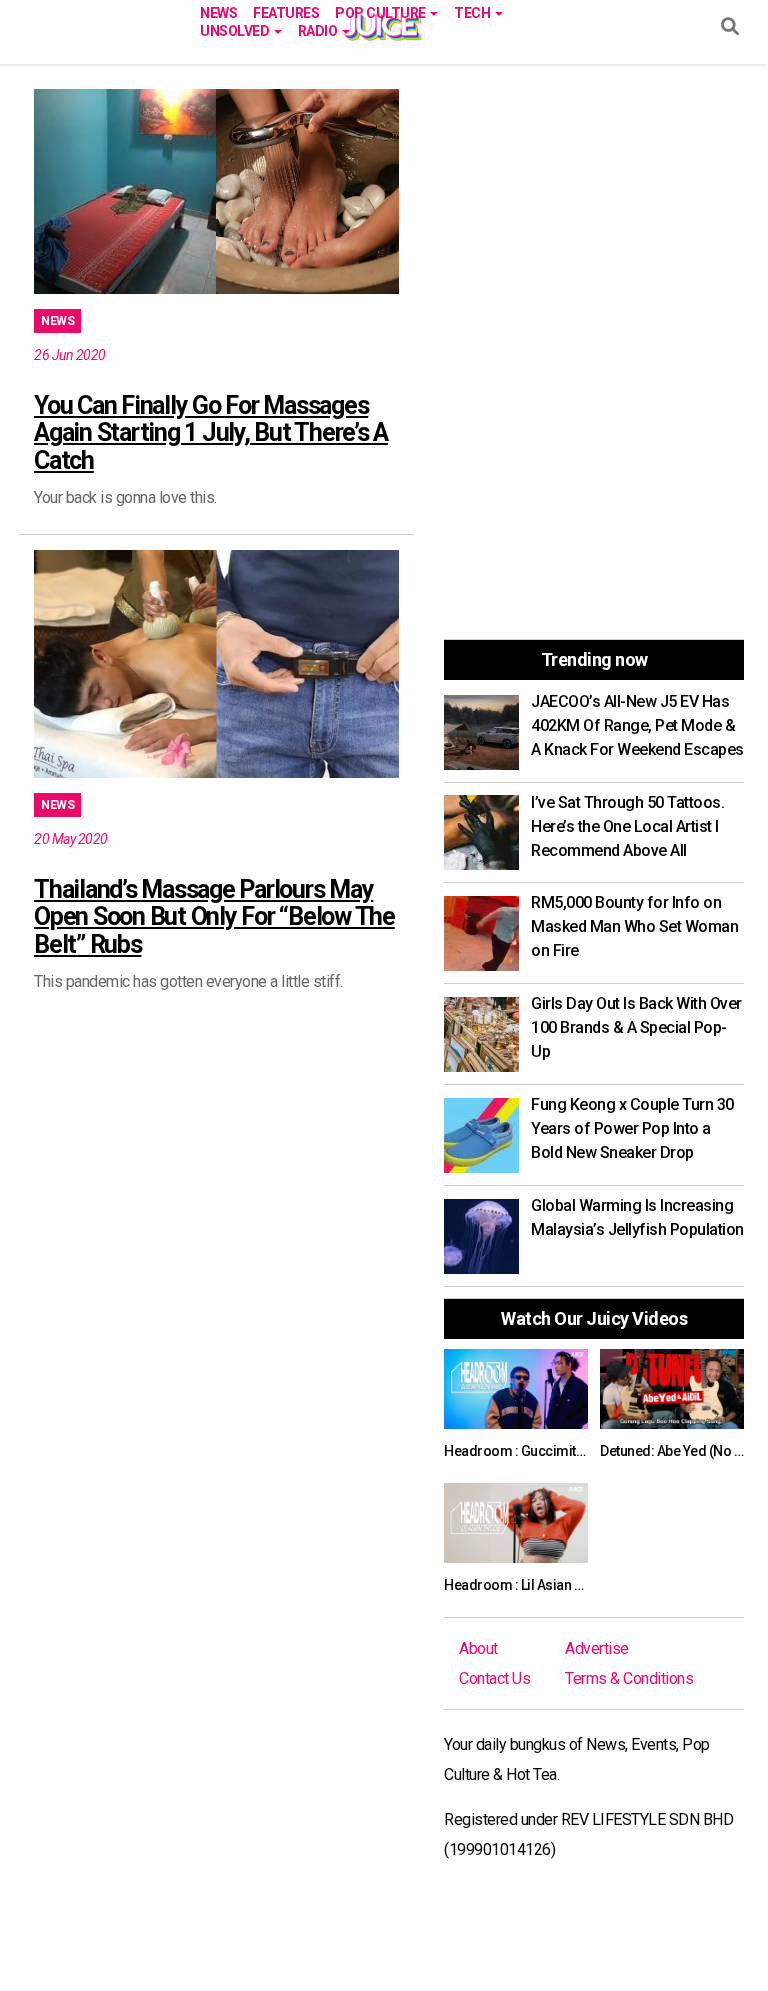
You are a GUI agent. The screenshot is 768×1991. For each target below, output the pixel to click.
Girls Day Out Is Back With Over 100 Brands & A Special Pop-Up (636, 1027)
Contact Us (494, 1678)
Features (286, 11)
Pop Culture (381, 11)
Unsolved (236, 29)
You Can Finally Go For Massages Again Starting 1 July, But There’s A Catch (211, 433)
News (218, 11)
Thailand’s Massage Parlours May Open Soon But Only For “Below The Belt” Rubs (214, 917)
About (478, 1648)
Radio (319, 29)
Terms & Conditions (629, 1678)
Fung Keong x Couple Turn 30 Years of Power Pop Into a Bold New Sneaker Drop (632, 1128)
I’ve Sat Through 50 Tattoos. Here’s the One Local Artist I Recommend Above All (627, 826)
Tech (473, 11)
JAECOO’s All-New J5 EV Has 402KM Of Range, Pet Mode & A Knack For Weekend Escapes (637, 725)
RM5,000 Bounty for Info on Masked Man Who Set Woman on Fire (634, 926)
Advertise (597, 1648)
